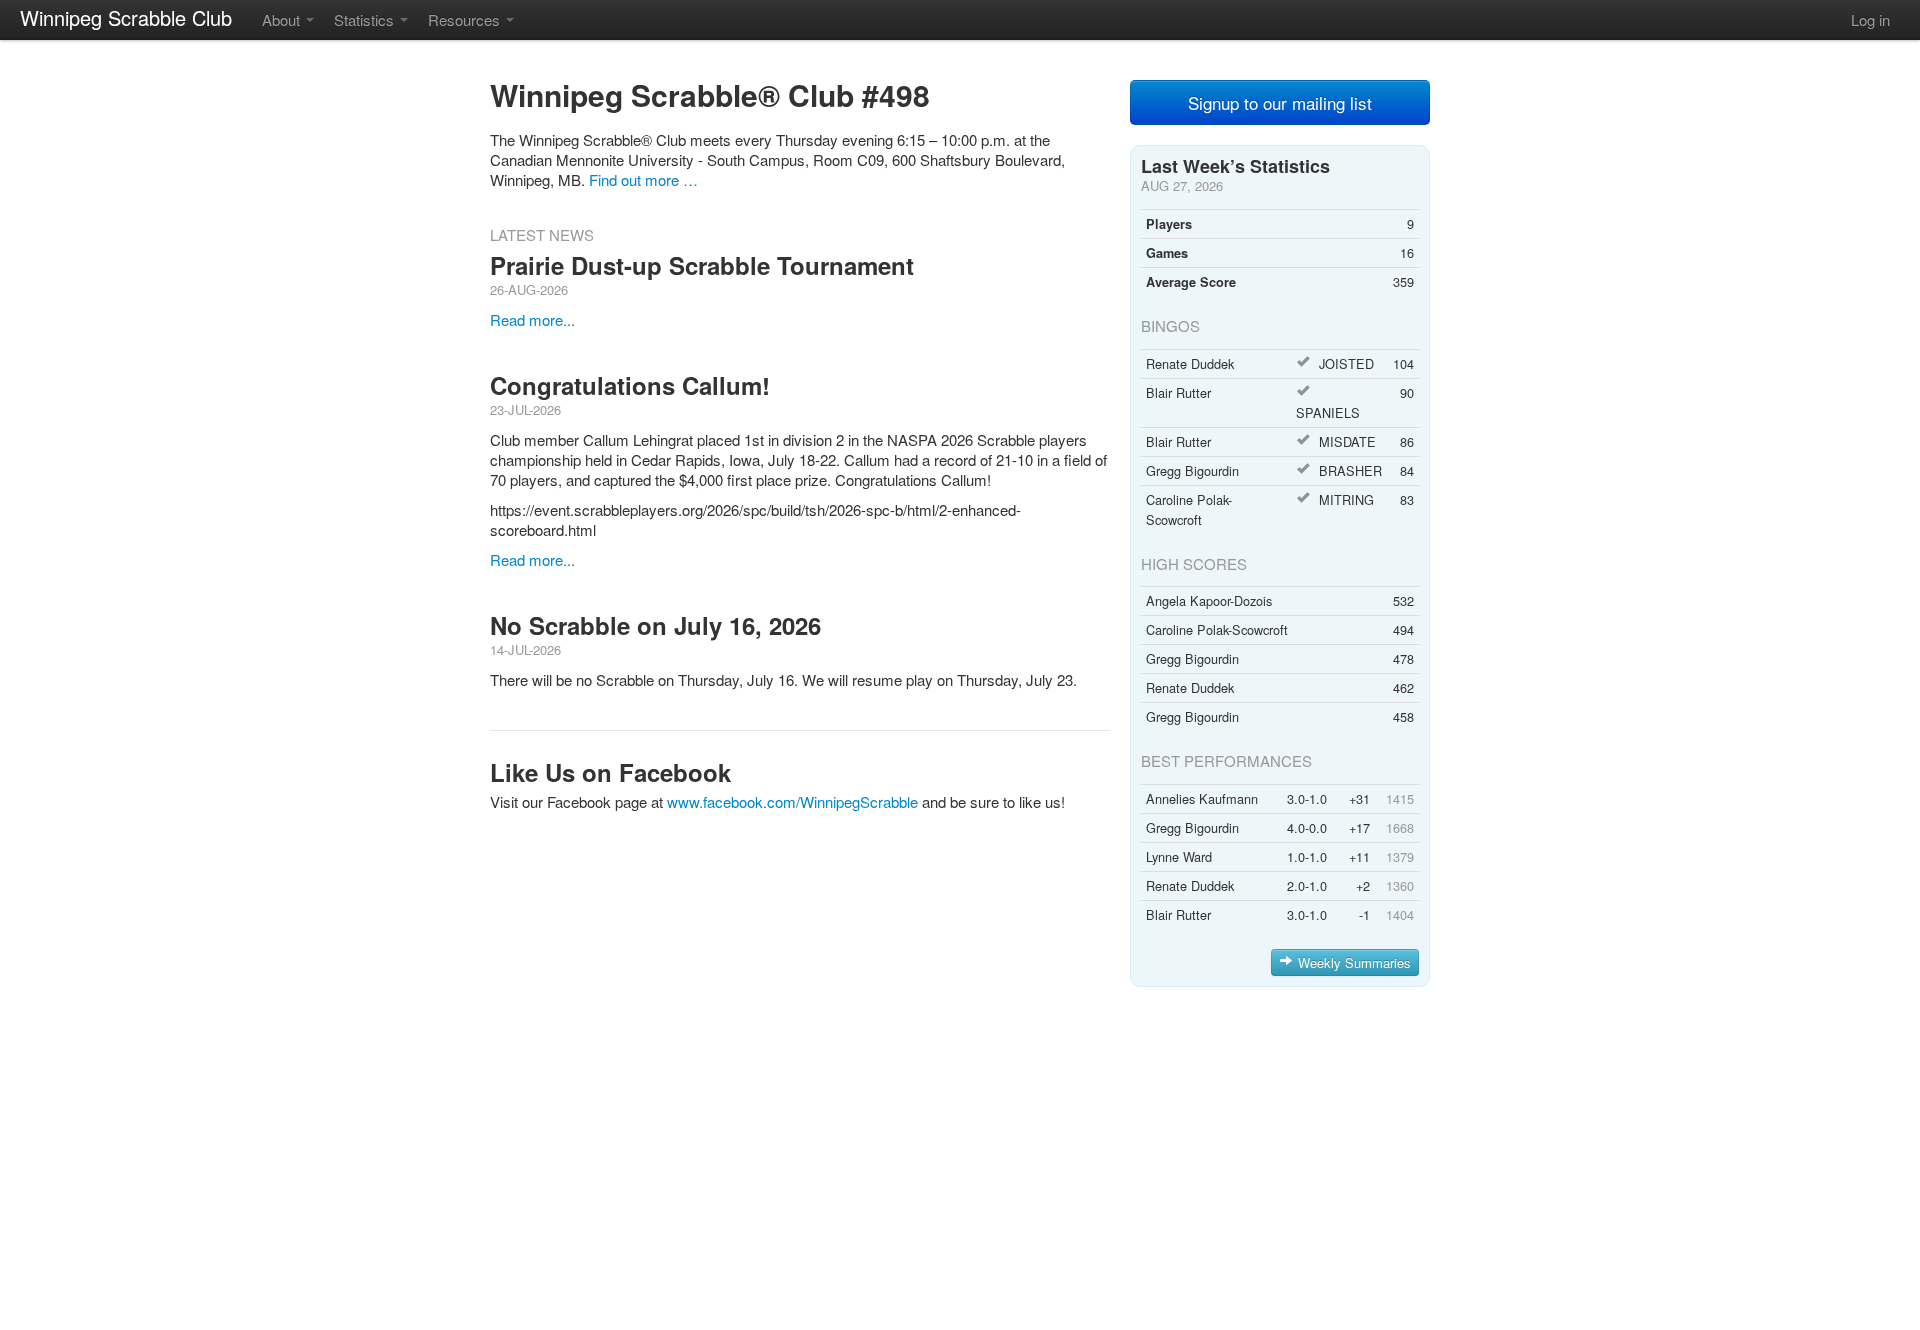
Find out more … (643, 179)
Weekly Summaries (1354, 962)
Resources (466, 19)
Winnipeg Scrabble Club (126, 17)
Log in (1870, 19)
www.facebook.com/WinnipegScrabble (792, 801)
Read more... (532, 319)
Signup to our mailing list (1280, 102)
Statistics (366, 19)
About (283, 19)
